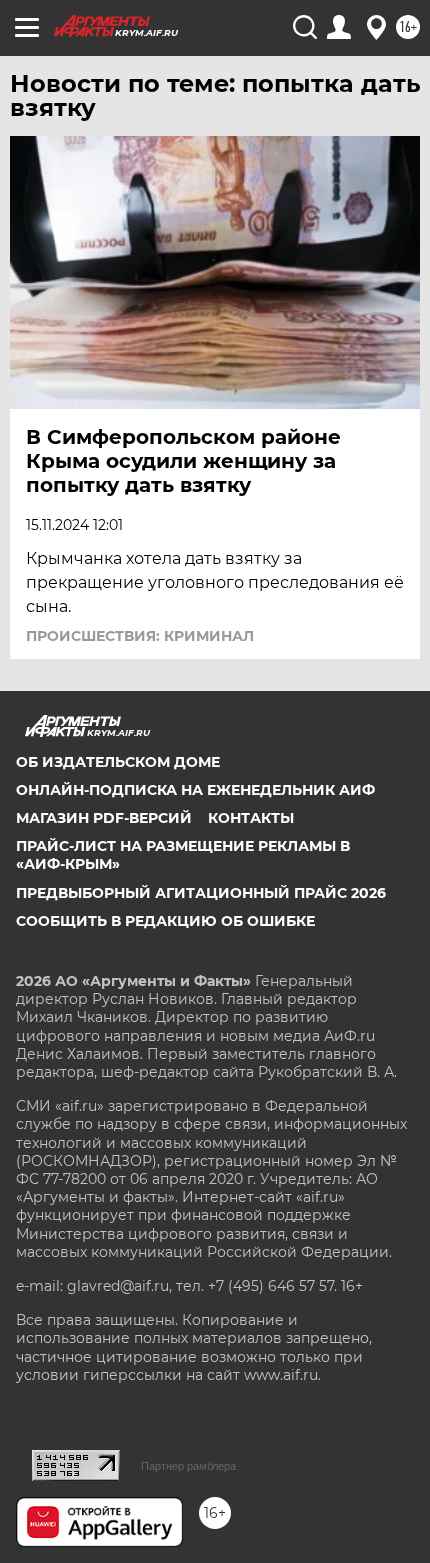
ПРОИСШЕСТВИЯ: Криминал (140, 636)
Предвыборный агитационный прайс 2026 (201, 893)
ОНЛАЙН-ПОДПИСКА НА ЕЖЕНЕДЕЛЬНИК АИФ (195, 790)
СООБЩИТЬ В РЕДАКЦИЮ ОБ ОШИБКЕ (165, 921)
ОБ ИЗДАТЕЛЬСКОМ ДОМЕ (118, 762)
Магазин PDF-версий (104, 818)
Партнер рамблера (188, 1466)
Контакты (251, 818)
